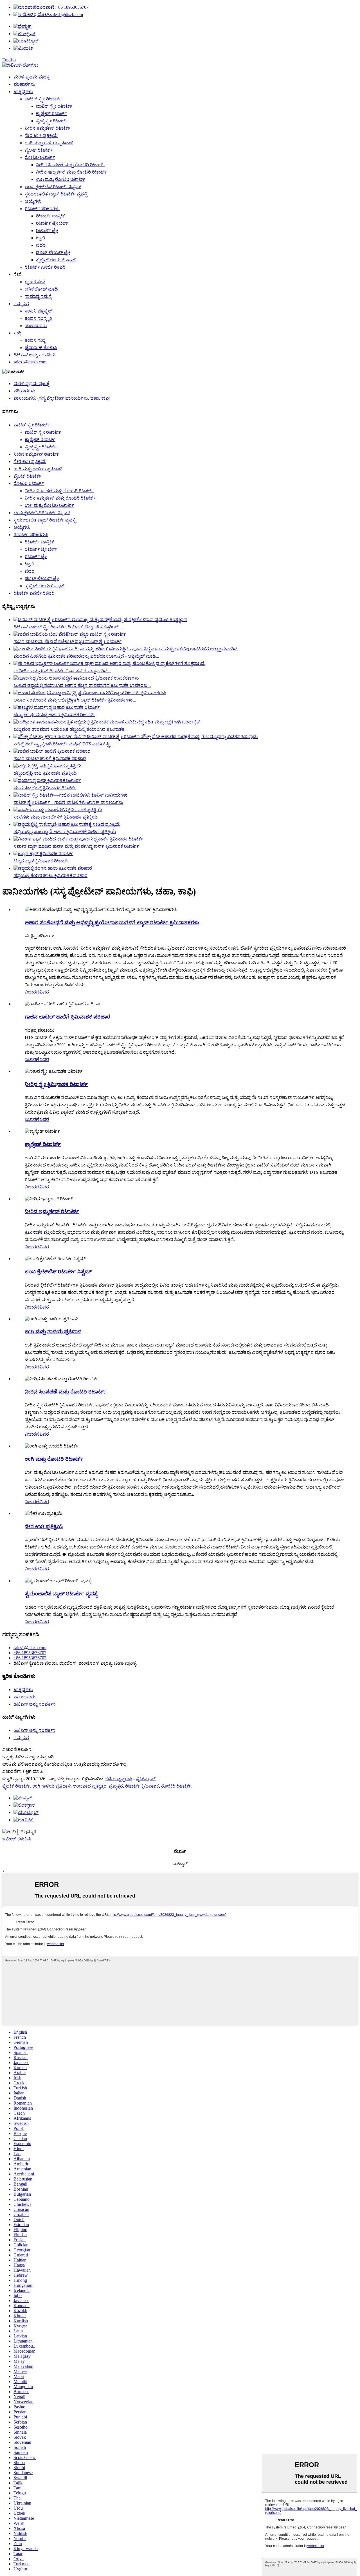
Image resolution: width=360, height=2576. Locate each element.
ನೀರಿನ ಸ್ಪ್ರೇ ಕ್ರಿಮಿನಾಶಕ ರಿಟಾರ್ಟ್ (56, 1084)
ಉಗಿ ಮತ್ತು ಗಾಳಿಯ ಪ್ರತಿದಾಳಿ (49, 143)
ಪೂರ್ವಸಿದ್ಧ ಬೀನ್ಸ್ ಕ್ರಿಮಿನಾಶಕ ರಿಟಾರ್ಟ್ (45, 788)
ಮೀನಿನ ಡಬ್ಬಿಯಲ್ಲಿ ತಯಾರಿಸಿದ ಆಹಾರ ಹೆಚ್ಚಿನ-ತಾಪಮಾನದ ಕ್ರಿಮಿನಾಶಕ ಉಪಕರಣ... (82, 685)
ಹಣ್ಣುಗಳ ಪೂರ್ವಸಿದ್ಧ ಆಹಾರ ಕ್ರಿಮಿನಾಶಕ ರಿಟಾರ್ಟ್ (54, 715)
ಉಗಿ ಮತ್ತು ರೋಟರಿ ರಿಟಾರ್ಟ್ (61, 179)
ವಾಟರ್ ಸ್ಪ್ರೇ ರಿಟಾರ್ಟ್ (43, 99)
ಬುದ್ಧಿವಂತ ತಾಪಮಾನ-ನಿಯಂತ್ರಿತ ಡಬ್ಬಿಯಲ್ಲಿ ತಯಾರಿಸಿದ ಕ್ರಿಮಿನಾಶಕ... (71, 729)
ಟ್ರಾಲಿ (40, 238)
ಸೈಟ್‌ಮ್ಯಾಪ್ (146, 1779)
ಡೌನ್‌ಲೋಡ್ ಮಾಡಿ (41, 289)
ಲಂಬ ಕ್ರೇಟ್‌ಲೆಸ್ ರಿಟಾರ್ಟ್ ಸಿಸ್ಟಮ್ (53, 187)
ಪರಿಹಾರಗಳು (24, 84)
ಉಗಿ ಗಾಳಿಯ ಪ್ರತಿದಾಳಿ (51, 1786)
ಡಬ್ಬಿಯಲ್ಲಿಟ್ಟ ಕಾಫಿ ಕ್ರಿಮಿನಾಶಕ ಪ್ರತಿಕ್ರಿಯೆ (45, 773)
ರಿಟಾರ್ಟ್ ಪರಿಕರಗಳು (42, 209)
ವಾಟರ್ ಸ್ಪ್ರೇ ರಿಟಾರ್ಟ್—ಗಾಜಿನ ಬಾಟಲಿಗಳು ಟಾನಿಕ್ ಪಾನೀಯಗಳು (68, 802)
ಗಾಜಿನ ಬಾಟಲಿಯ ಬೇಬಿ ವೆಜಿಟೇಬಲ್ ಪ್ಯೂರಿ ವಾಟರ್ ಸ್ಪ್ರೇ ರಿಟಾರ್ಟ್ (67, 641)
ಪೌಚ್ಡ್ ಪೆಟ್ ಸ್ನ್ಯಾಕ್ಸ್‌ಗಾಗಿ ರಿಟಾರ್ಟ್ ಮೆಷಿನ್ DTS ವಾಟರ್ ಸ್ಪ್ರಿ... (64, 744)
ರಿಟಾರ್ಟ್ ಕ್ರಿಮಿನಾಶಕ (142, 1786)
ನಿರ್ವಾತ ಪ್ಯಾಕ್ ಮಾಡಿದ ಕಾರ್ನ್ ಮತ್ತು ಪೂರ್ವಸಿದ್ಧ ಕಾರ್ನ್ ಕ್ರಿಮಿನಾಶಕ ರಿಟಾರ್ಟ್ (76, 846)
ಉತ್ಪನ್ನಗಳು (23, 92)
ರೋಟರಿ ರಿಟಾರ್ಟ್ (40, 157)
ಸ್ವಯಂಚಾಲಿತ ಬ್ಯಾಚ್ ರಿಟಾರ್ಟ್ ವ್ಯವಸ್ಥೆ (56, 194)
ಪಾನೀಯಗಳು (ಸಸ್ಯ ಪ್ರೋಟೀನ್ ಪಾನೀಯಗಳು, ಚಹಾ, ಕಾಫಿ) (62, 398)
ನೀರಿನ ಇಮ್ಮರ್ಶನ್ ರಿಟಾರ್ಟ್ (48, 128)
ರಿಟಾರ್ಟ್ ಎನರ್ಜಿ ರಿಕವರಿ (45, 267)
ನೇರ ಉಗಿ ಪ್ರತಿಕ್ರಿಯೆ (41, 135)
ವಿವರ (44, 992)
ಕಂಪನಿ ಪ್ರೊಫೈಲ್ (39, 311)
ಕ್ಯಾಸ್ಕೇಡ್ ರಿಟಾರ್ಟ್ (51, 113)
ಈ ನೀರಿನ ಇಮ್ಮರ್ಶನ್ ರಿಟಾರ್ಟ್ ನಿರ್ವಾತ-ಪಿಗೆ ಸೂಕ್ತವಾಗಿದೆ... (62, 671)
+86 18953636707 (62, 7)
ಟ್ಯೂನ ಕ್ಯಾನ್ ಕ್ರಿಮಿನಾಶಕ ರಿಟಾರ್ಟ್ (41, 861)
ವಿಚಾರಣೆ (32, 992)
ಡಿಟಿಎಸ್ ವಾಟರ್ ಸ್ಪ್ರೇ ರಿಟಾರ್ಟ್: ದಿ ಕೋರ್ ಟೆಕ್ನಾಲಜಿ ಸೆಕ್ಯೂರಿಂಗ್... (68, 627)
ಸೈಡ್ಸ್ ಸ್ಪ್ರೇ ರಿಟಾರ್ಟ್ (52, 121)
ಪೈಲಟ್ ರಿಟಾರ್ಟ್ (39, 150)
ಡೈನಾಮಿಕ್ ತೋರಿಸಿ (41, 348)
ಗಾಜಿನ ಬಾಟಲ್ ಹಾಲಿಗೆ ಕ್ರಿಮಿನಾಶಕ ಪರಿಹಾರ (50, 758)
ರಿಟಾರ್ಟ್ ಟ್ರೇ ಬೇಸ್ (52, 223)
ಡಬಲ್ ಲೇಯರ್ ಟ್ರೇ (53, 252)
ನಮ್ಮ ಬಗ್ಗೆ (21, 304)
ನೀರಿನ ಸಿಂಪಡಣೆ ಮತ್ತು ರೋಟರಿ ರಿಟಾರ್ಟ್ (70, 165)
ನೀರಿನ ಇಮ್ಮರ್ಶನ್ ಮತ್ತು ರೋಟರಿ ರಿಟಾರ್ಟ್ (71, 172)
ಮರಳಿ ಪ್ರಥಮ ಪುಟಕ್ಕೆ (31, 77)
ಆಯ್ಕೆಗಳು (33, 201)
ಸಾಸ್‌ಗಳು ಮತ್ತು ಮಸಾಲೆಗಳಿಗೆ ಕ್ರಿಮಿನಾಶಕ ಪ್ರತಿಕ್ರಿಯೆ (56, 817)
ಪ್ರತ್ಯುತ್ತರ (116, 1786)
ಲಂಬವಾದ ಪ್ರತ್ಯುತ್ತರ (90, 1786)
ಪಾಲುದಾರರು (36, 326)
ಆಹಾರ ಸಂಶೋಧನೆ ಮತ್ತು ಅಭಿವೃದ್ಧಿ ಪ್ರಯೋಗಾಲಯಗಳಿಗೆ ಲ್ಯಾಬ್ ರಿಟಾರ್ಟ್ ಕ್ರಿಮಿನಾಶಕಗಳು (112, 922)
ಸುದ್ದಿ (17, 333)
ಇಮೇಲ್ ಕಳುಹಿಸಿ (17, 1839)
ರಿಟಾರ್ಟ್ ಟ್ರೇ (47, 231)
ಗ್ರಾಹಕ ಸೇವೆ (35, 282)
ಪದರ (41, 245)
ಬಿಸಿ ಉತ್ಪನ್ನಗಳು (119, 1779)
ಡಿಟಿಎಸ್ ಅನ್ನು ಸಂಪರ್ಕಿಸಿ (34, 355)
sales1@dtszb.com (58, 14)
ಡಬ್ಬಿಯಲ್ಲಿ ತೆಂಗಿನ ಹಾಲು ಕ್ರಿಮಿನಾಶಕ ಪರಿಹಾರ (50, 875)
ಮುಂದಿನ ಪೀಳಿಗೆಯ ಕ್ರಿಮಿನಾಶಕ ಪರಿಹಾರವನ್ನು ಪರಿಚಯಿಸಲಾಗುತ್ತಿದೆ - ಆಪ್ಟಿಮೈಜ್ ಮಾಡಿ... (86, 656)
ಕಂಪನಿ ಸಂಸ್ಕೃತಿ (38, 318)
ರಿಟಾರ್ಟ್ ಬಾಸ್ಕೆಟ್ (51, 216)
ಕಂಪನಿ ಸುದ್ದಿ (35, 340)
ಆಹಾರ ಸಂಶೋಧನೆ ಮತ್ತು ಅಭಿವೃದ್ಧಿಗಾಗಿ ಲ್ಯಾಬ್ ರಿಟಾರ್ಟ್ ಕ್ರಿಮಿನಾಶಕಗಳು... (75, 700)
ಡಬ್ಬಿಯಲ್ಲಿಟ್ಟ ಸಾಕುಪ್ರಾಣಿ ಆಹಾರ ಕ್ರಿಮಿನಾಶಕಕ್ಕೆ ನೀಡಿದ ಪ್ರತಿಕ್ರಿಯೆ (65, 832)
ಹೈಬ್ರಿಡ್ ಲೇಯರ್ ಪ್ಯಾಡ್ (56, 260)
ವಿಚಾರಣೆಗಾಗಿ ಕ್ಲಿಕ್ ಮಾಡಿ (22, 1771)
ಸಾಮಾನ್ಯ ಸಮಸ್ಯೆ (38, 296)
